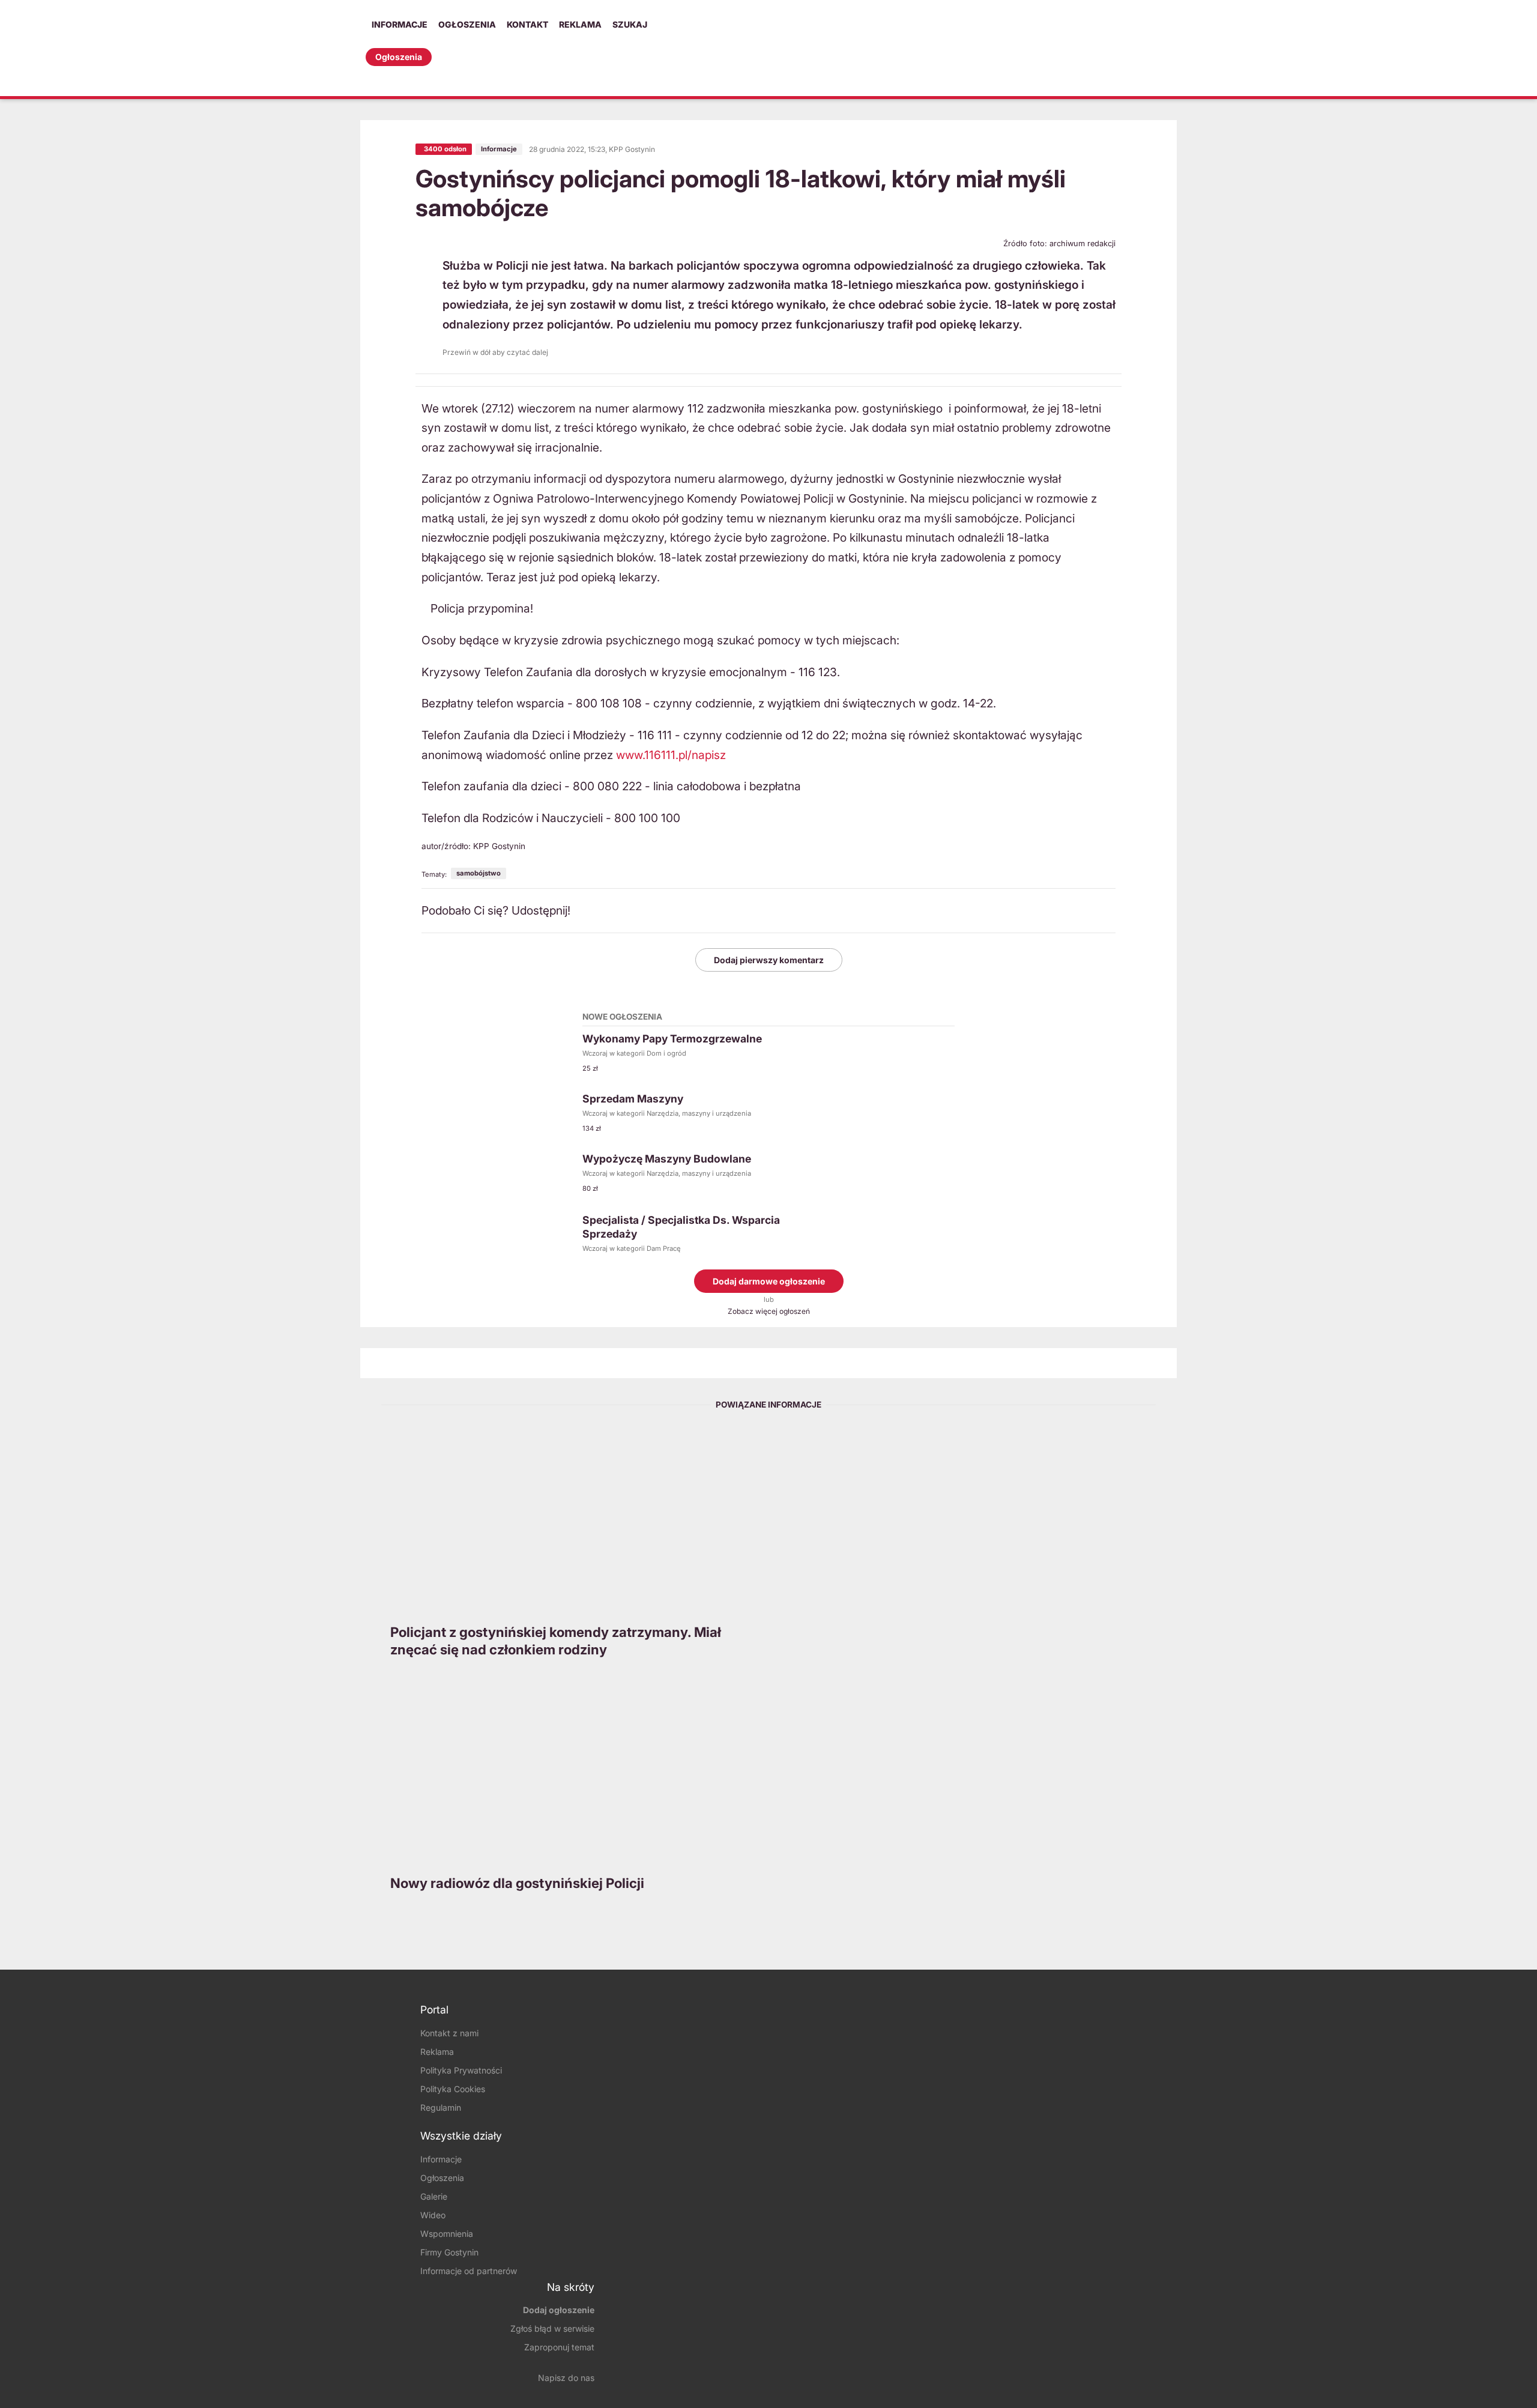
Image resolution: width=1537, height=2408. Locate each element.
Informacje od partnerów (469, 2271)
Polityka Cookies (453, 2089)
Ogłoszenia (467, 24)
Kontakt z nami (449, 2033)
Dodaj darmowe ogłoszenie (769, 1281)
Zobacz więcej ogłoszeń (769, 1311)
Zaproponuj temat (559, 2347)
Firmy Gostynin (449, 2252)
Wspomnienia (447, 2234)
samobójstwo (479, 873)
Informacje (400, 24)
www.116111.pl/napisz (671, 755)
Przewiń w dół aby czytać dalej (495, 352)
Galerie (434, 2196)
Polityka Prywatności (461, 2070)
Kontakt (527, 24)
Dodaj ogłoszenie (559, 2310)
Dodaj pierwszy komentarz (769, 960)
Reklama (580, 24)
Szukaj (630, 24)
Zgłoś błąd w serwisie (552, 2328)
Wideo (433, 2215)
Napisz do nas (566, 2378)
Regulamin (441, 2107)
